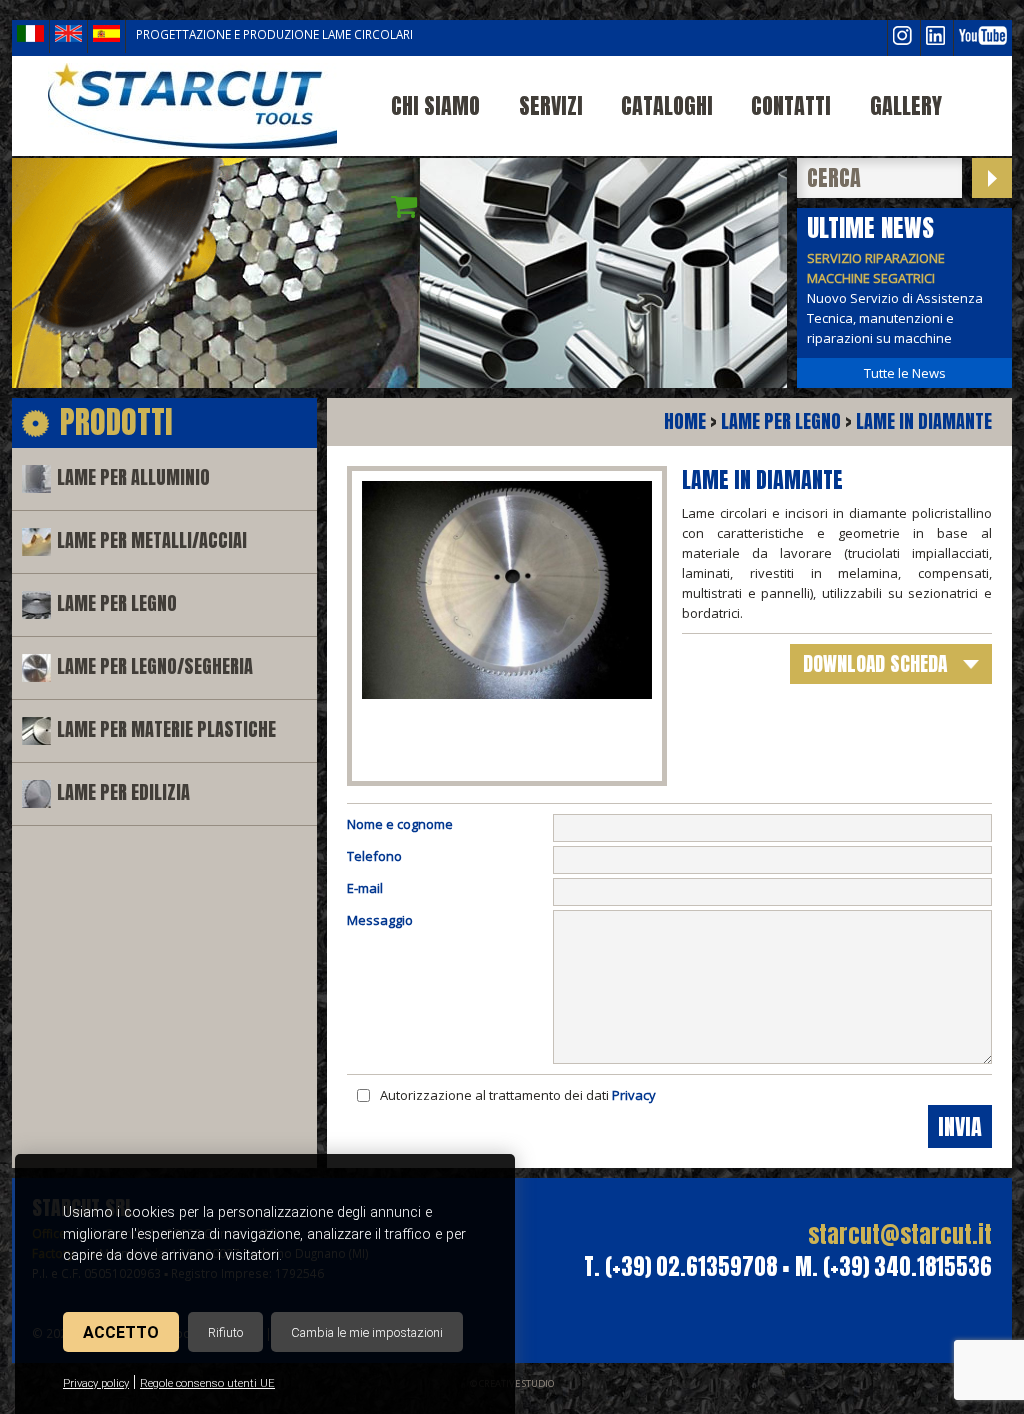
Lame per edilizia (123, 792)
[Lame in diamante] (192, 106)
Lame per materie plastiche (166, 729)
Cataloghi (667, 105)
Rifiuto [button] (225, 1332)
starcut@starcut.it (900, 1234)
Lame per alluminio (133, 477)
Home (685, 421)
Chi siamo (435, 105)
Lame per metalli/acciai (152, 540)
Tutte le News (905, 373)
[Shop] (404, 206)
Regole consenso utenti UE (207, 1383)
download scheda (875, 663)
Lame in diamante (924, 421)
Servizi (551, 105)
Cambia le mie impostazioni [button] (367, 1332)
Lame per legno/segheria (155, 666)
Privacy (634, 1095)
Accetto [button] (121, 1332)
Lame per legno (117, 603)
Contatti (791, 105)
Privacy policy (96, 1383)
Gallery (906, 105)
